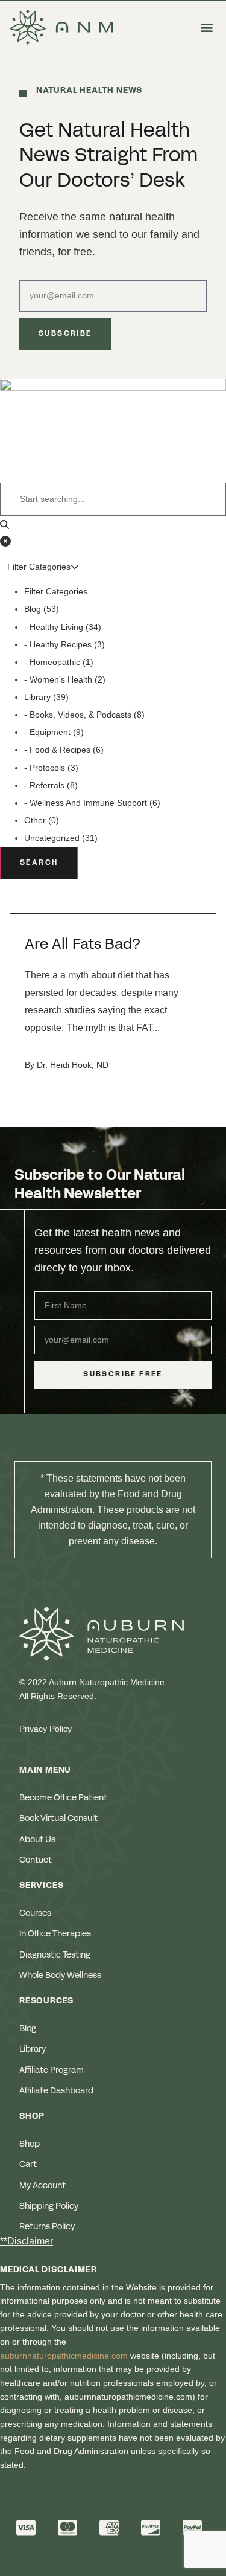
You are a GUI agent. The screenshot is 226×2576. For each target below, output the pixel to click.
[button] (206, 27)
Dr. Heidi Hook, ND (73, 1065)
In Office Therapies (55, 1934)
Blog (28, 2029)
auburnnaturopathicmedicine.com (64, 2356)
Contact (36, 1860)
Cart (28, 2165)
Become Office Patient (63, 1798)
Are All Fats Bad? (83, 945)
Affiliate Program (52, 2070)
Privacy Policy (46, 1729)
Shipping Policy (49, 2206)
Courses (35, 1913)
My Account (42, 2186)
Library (33, 2049)
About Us (37, 1840)
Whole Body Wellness (60, 1976)
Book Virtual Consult (58, 1819)
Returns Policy (47, 2227)
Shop (30, 2144)
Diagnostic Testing (55, 1955)
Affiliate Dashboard (56, 2091)
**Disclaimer (27, 2241)
